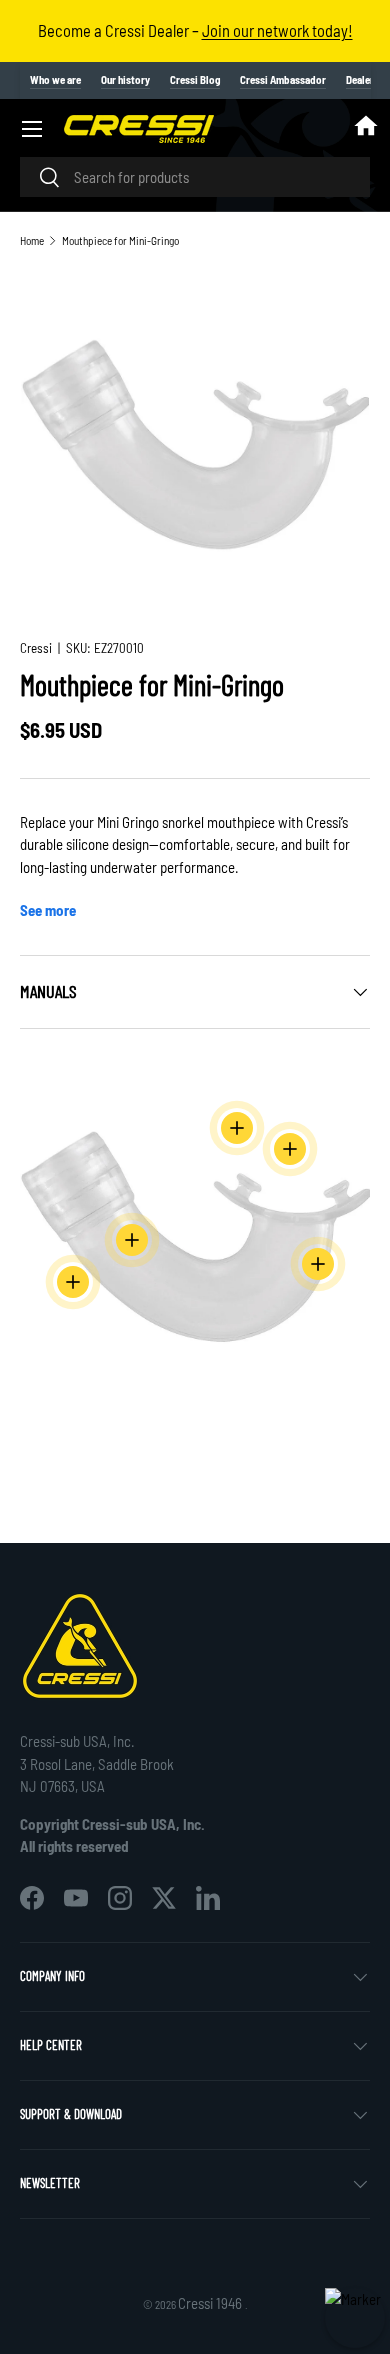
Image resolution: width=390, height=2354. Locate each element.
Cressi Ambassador (283, 79)
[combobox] (195, 177)
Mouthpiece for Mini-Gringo (120, 240)
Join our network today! (277, 30)
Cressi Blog (195, 79)
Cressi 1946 (211, 2303)
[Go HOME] (366, 129)
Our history (125, 79)
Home (32, 240)
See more (48, 910)
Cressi (36, 648)
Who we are (55, 79)
